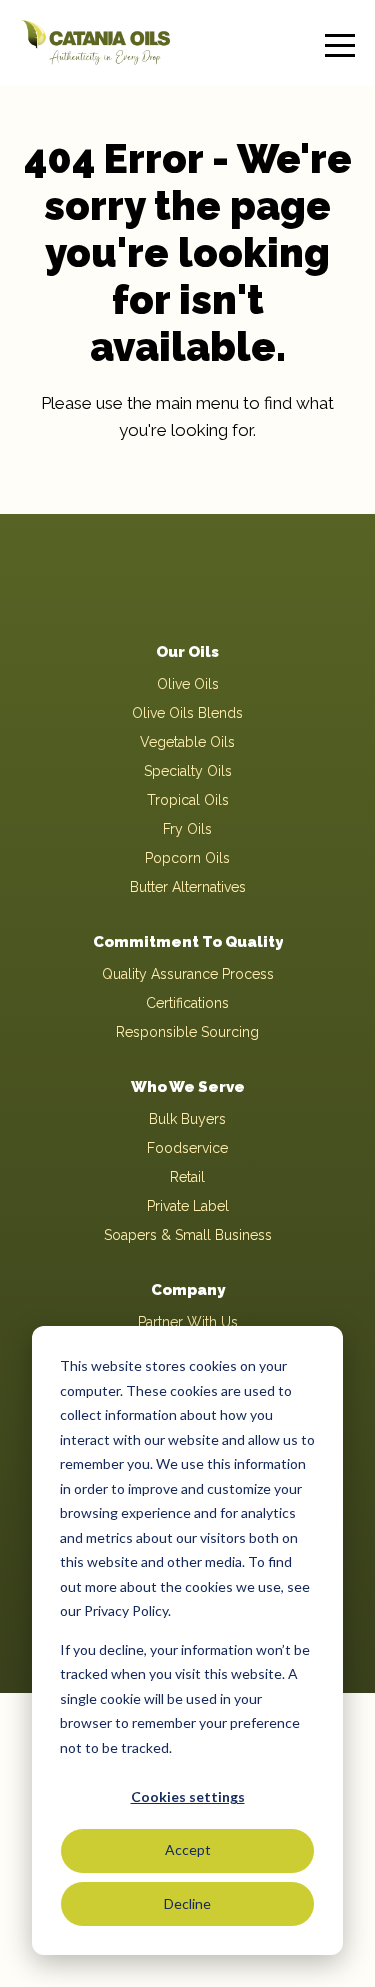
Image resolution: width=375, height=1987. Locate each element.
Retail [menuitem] (187, 1177)
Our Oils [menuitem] (187, 652)
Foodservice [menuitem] (187, 1148)
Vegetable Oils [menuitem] (187, 742)
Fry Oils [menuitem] (187, 829)
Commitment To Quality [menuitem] (188, 942)
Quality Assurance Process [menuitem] (188, 974)
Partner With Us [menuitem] (188, 1322)
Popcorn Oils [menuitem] (187, 858)
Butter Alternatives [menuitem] (188, 887)
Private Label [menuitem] (188, 1206)
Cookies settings (188, 1796)
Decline (187, 1903)
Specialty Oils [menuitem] (188, 771)
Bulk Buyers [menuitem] (187, 1119)
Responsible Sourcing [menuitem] (187, 1032)
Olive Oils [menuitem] (188, 684)
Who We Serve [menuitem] (188, 1087)
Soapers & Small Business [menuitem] (188, 1235)
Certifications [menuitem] (187, 1003)
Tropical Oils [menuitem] (188, 800)
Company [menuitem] (188, 1290)
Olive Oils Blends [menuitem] (187, 713)
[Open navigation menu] (340, 42)
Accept (188, 1849)
